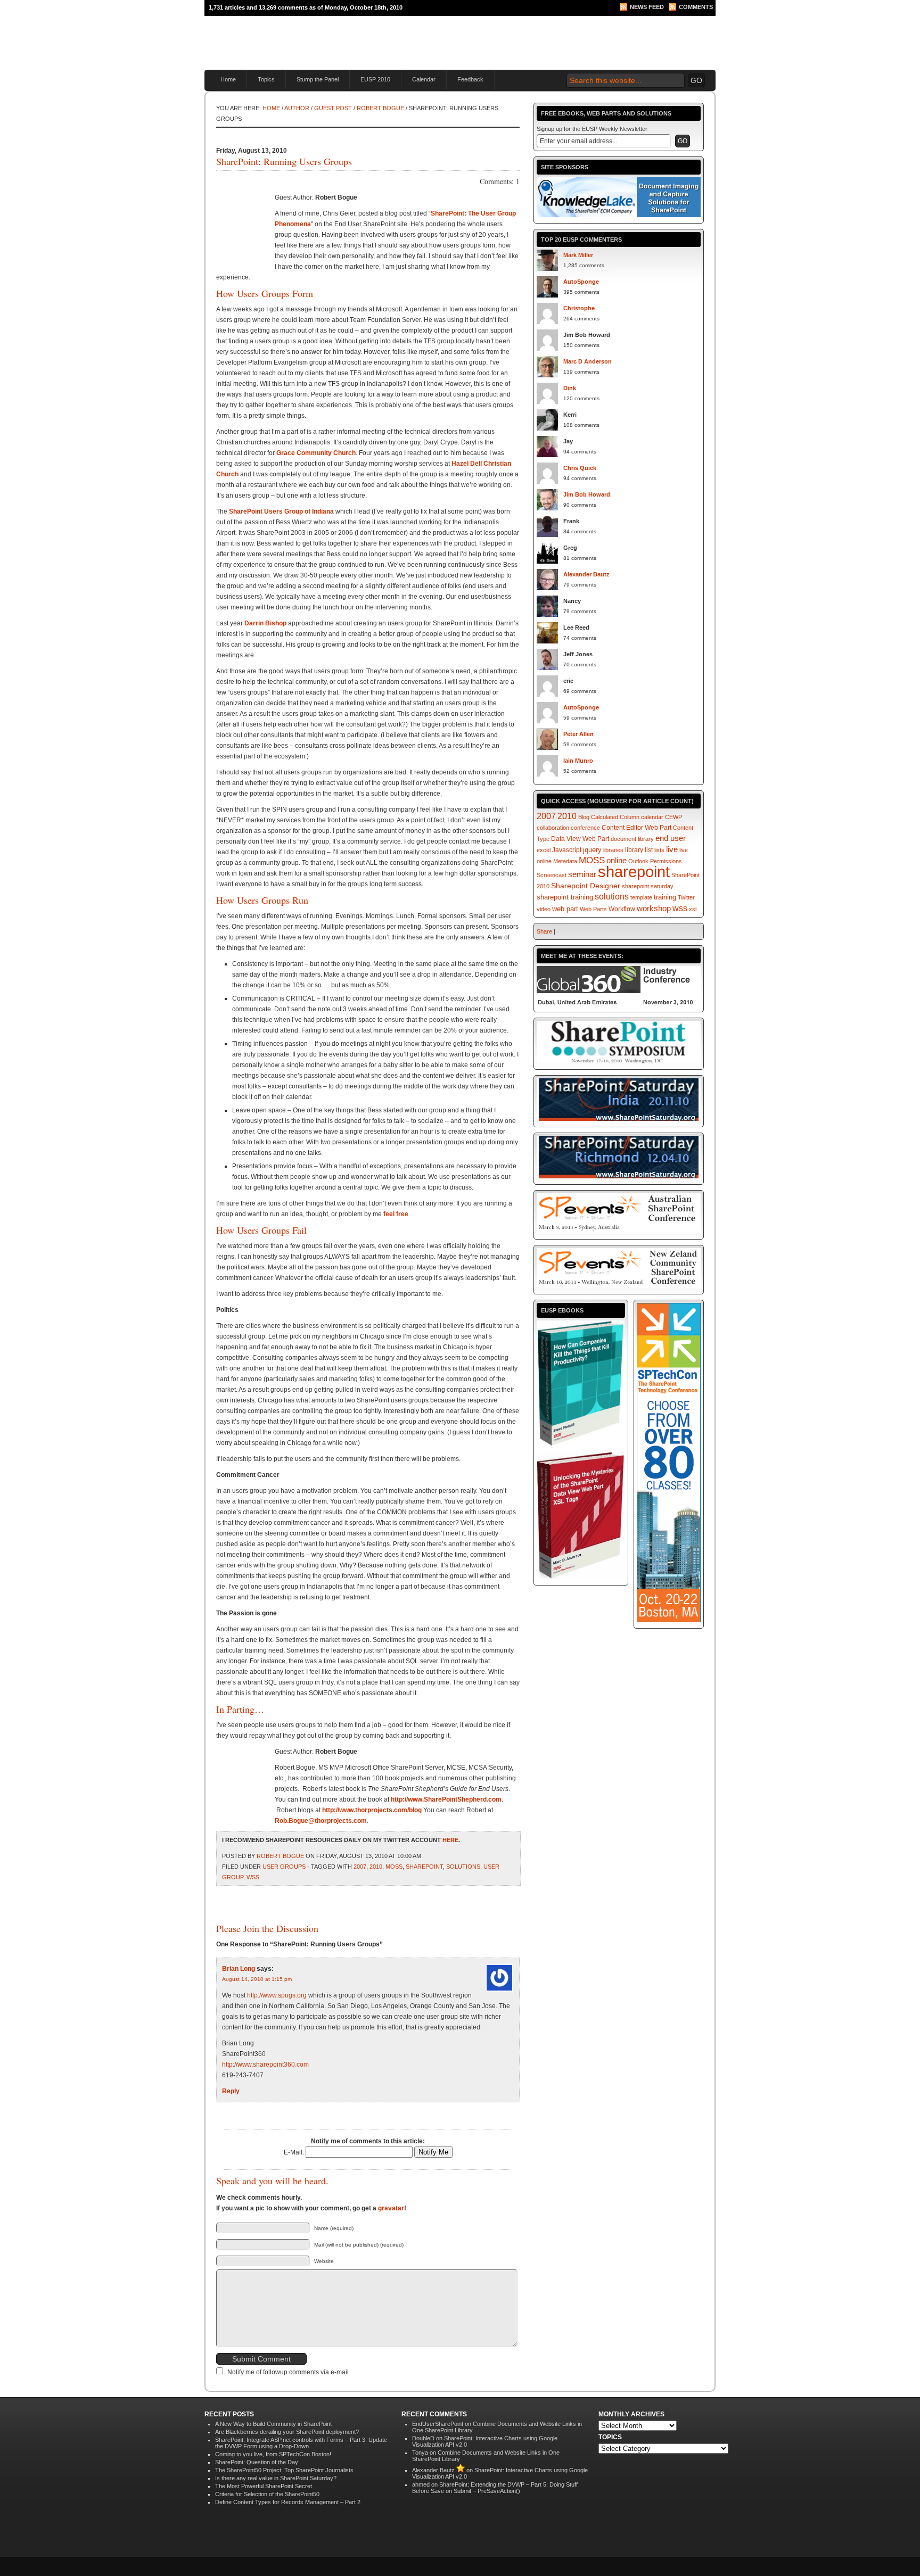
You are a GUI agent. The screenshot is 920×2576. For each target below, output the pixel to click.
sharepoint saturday (648, 886)
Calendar (424, 79)
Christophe (579, 308)
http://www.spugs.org (277, 1995)
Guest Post (333, 108)
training (665, 897)
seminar (582, 874)
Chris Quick (580, 468)
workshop (654, 908)
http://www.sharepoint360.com (265, 2065)
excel (544, 850)
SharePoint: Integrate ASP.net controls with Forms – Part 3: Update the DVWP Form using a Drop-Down (301, 2443)
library (634, 850)
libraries (613, 850)
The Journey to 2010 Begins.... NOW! (589, 29)
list (649, 850)
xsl (693, 909)
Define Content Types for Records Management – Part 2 (288, 2502)
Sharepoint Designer (586, 886)
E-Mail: (295, 2152)
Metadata (565, 861)
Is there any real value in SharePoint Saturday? (276, 2478)
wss (253, 1877)
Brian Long (239, 1969)
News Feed (647, 7)
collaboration (553, 828)
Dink (570, 388)
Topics (266, 79)
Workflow (622, 909)
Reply (231, 2091)
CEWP (673, 817)
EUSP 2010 (375, 79)
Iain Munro (578, 761)
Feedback (470, 79)
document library (632, 839)
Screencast (552, 875)
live (672, 849)
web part (565, 909)
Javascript (567, 850)
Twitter (686, 897)
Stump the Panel (318, 79)
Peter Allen (578, 734)
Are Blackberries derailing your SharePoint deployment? (287, 2432)
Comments (696, 7)
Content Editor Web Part (636, 828)
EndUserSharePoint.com (332, 38)
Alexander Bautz (586, 574)
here (450, 1840)
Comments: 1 (500, 181)
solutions (463, 1867)
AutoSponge (581, 282)
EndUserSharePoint (438, 2424)
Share (544, 931)
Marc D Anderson (588, 361)
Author (297, 108)
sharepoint (424, 1867)
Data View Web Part (580, 839)
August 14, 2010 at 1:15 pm (257, 1979)
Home (228, 79)
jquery (592, 850)
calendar (652, 817)
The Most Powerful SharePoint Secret (264, 2486)
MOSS (394, 1867)
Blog (584, 817)
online (617, 861)
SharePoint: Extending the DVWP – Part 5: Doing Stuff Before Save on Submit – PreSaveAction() (495, 2488)
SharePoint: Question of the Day (257, 2462)
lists (659, 850)
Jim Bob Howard (587, 494)
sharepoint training (565, 897)
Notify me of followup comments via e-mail (288, 2372)
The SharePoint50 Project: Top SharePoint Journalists (284, 2470)
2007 (360, 1867)
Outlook (638, 861)
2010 (376, 1867)
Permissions (666, 861)
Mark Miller (578, 255)
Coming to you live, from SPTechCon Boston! (273, 2454)
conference (585, 828)
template (641, 897)
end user (671, 838)
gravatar (391, 2208)
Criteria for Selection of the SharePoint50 (267, 2494)
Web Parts (593, 909)
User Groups (284, 1867)
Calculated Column (615, 817)
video (544, 909)
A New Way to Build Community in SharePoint (273, 2424)
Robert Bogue (380, 108)
